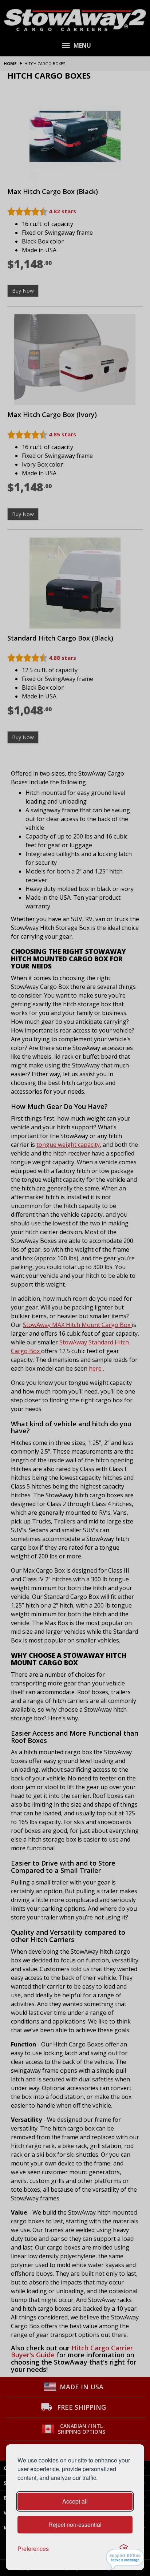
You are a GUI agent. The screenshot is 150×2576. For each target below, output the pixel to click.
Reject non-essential (75, 2525)
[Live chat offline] (125, 2559)
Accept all (75, 2501)
